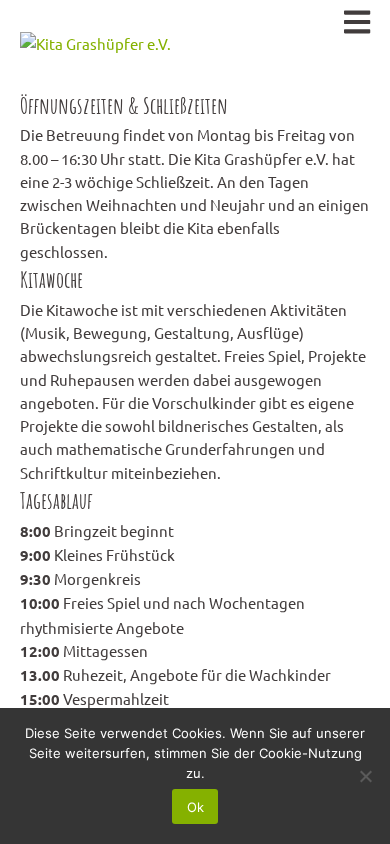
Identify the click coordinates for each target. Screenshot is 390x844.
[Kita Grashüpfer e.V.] (95, 43)
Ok (195, 807)
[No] (365, 776)
